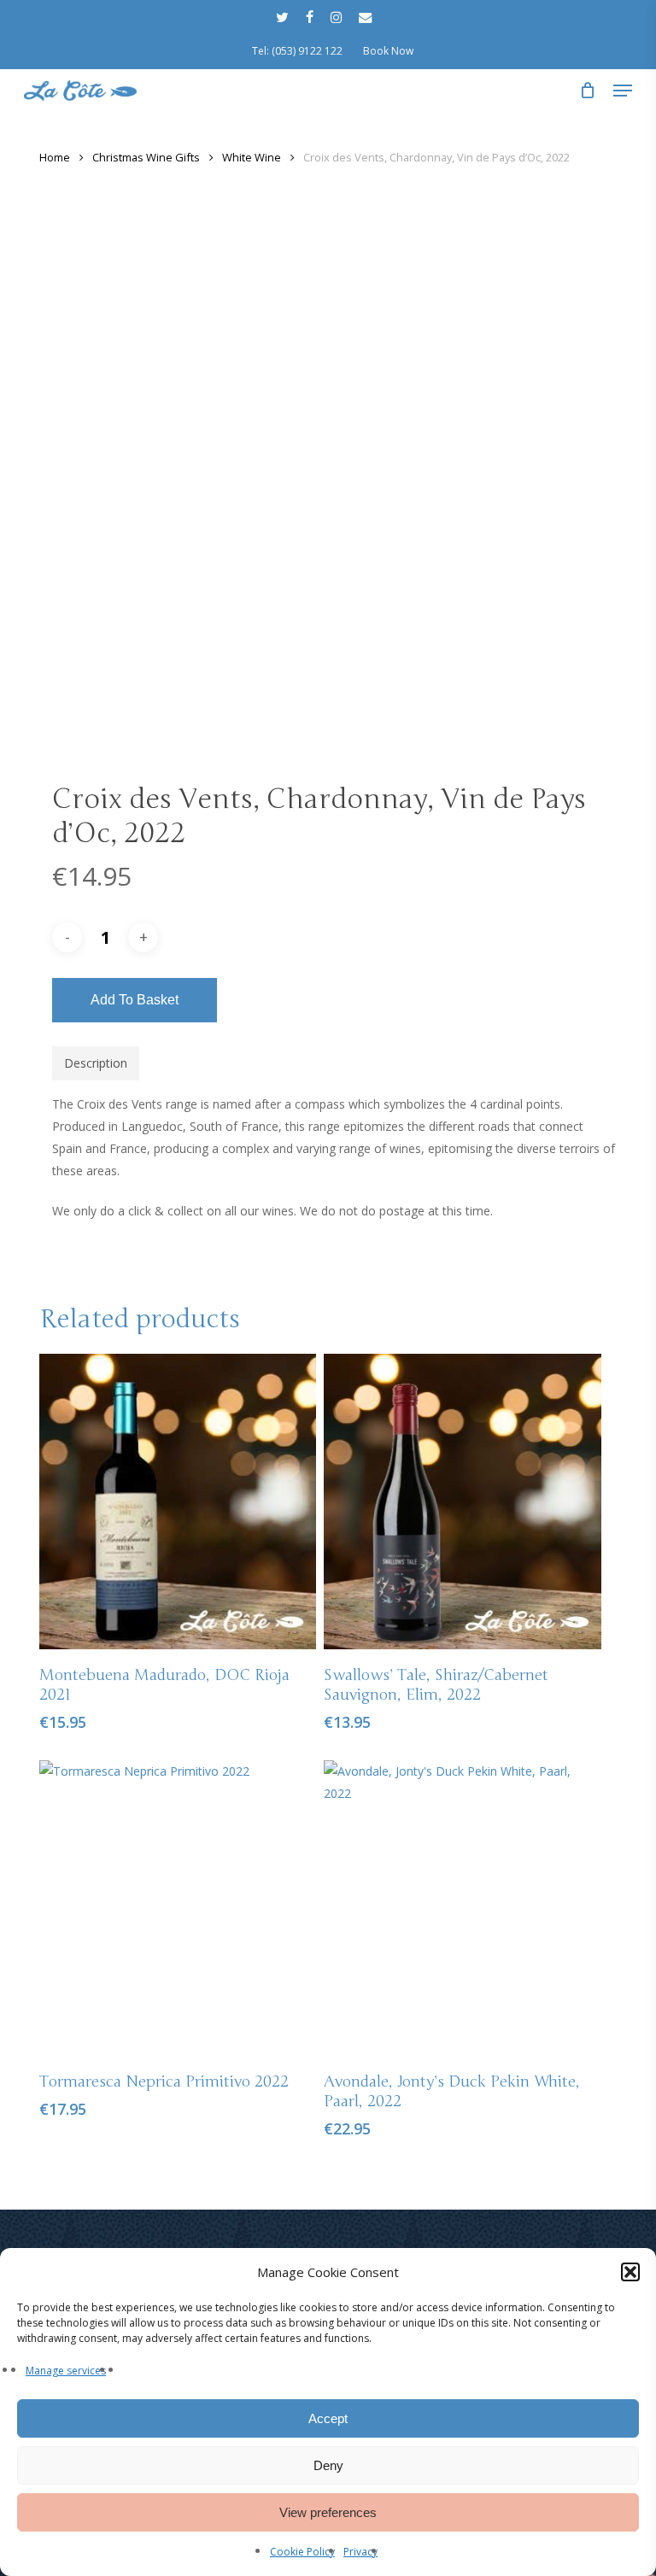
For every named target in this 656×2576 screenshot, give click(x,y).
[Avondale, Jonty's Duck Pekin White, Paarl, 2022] (462, 1908)
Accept (328, 2418)
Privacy (360, 2552)
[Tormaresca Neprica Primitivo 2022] (178, 1908)
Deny (328, 2465)
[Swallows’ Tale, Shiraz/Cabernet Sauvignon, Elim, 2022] (462, 1502)
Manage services (66, 2371)
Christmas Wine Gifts (146, 157)
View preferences (328, 2512)
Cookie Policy (302, 2552)
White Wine (252, 157)
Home (55, 157)
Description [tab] (96, 1063)
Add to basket (135, 1000)
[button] (630, 2272)
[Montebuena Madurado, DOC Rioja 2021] (178, 1502)
